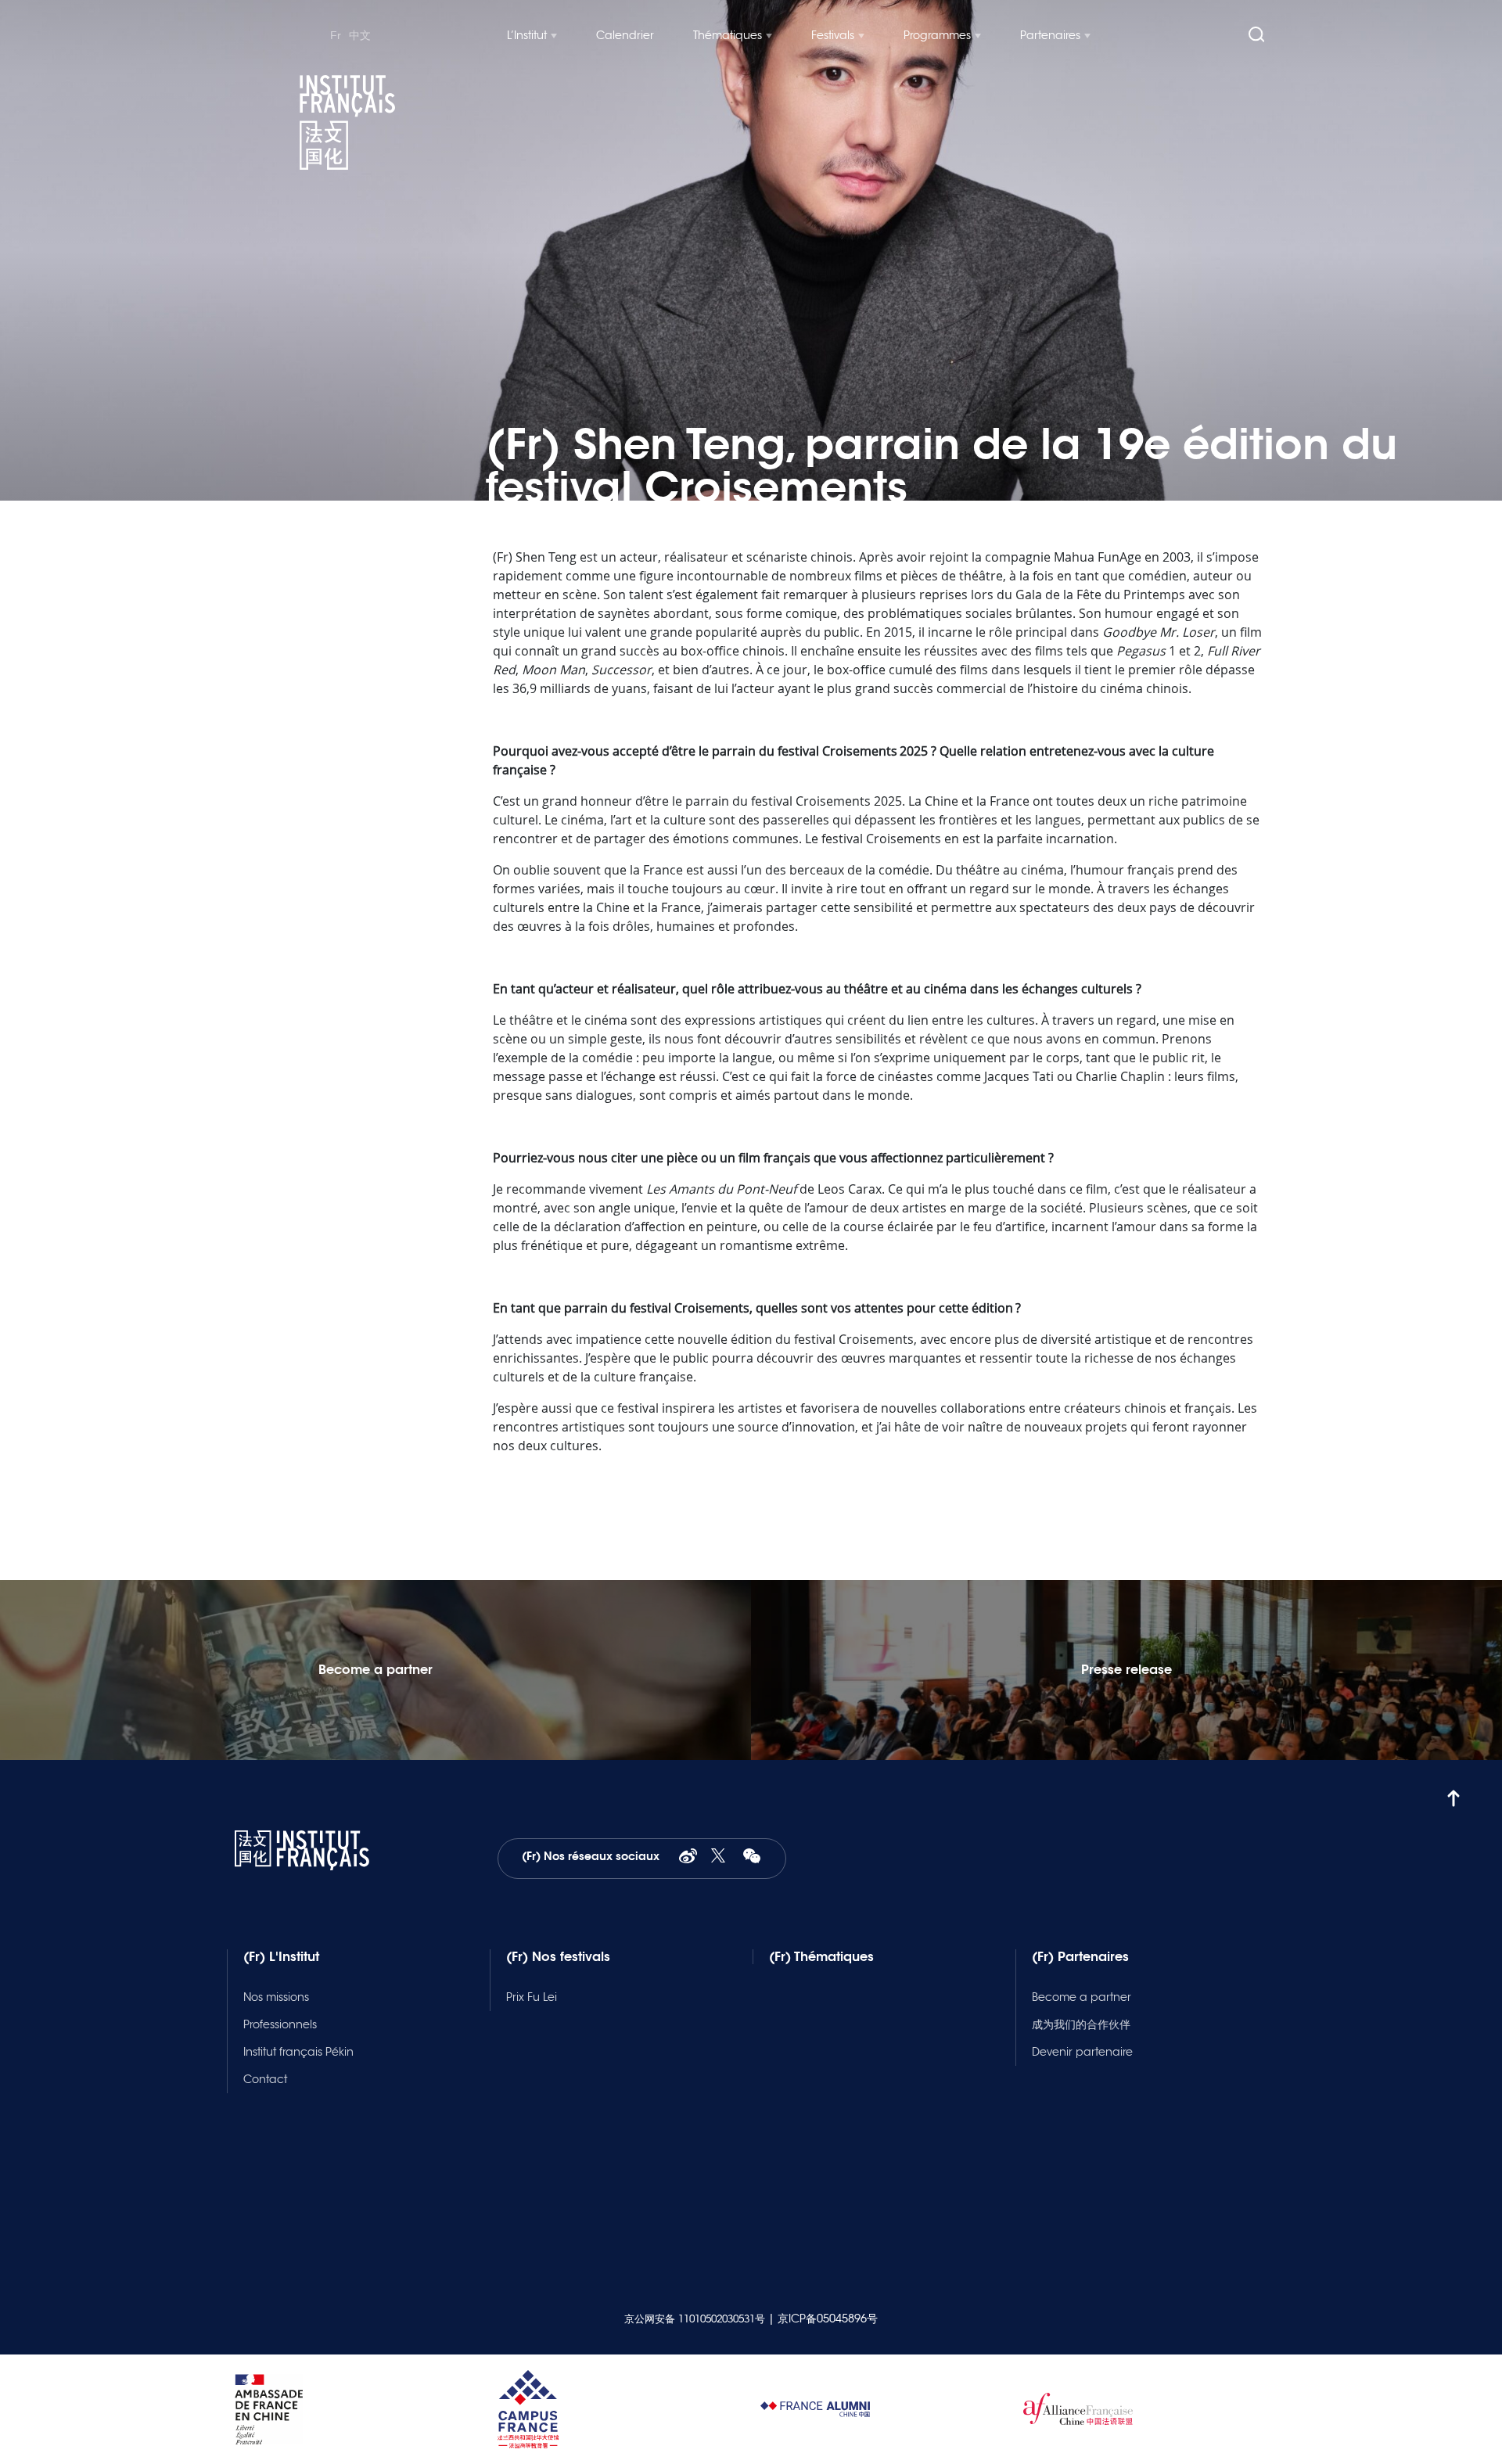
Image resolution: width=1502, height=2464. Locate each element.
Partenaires (1050, 35)
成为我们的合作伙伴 (1081, 2024)
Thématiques (728, 35)
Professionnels (280, 2024)
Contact (265, 2079)
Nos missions (276, 1997)
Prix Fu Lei (532, 1997)
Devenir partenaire (1082, 2052)
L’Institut (527, 35)
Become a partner (1082, 1997)
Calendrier (625, 35)
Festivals (833, 35)
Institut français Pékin (298, 2052)
